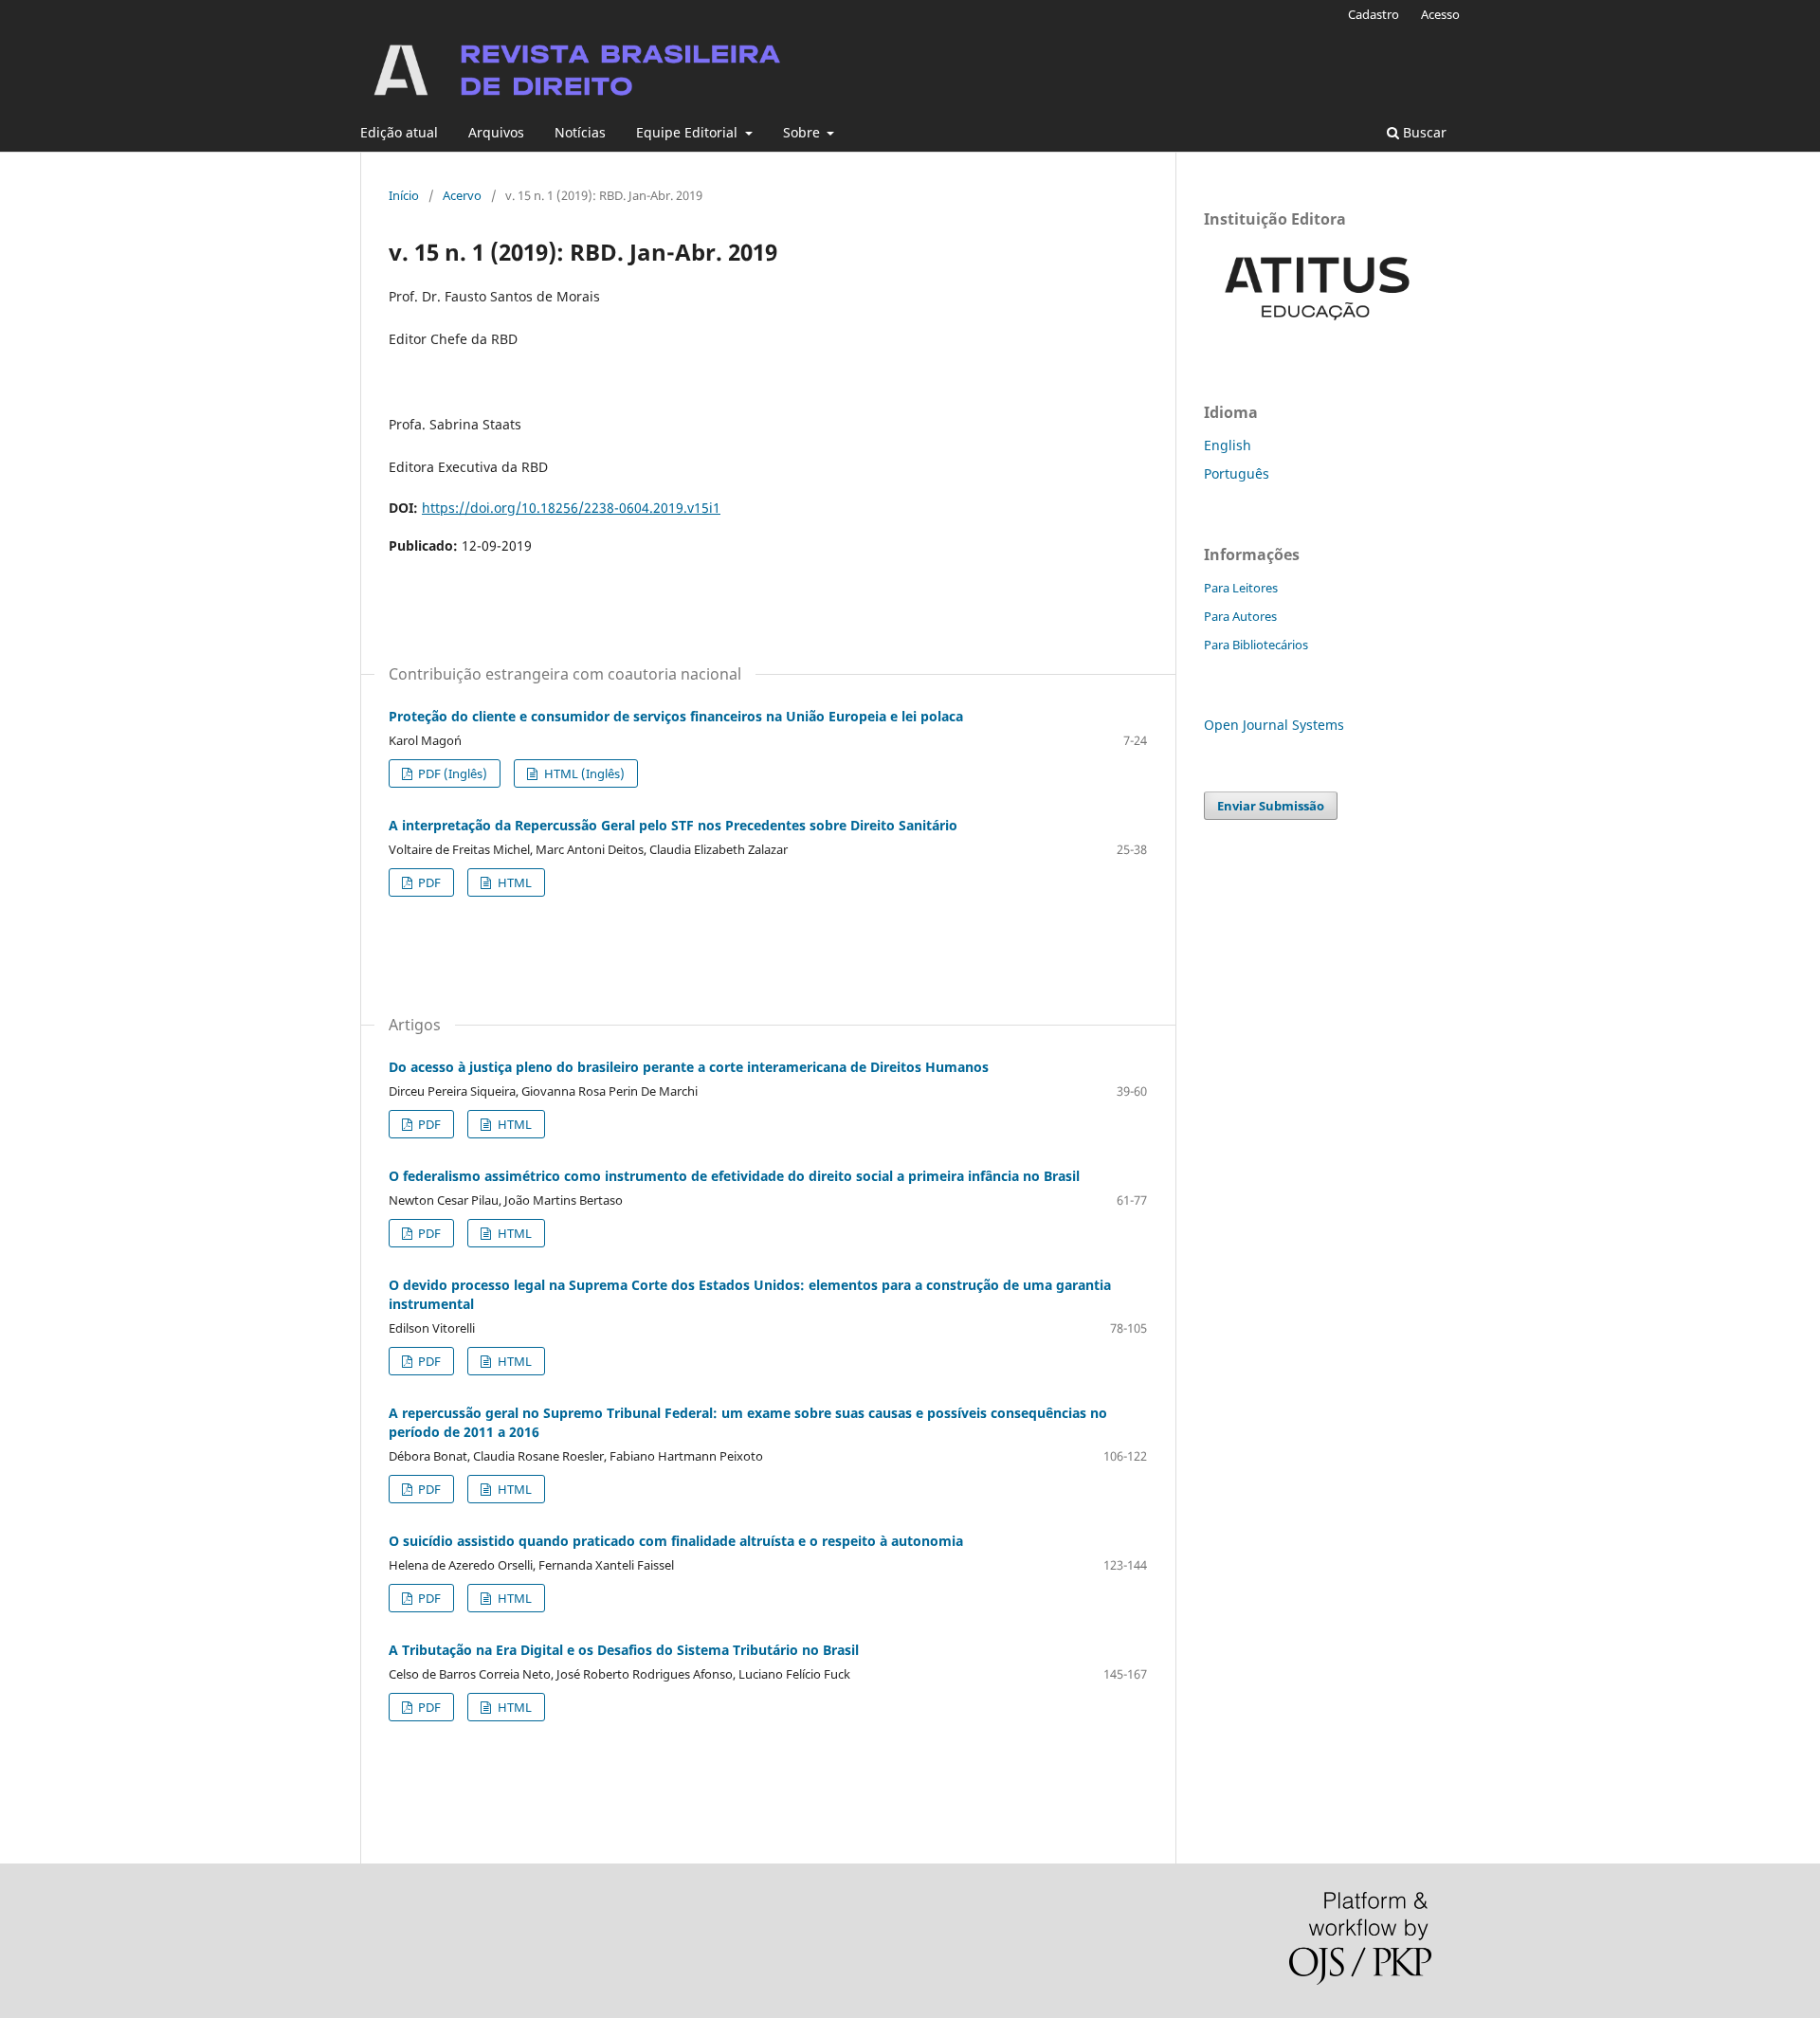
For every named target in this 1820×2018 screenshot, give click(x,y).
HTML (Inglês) (583, 773)
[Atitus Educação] (1318, 333)
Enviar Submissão (1271, 806)
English (1228, 445)
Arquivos (496, 132)
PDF (428, 882)
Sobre (803, 132)
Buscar (1423, 132)
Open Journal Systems (1274, 725)
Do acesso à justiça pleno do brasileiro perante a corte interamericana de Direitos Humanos (689, 1067)
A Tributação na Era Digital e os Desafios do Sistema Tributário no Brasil (624, 1650)
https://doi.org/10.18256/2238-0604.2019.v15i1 (571, 508)
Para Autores (1240, 616)
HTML (513, 882)
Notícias (580, 132)
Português (1237, 473)
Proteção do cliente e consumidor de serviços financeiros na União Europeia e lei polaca (676, 716)
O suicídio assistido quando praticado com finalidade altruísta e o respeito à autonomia (676, 1541)
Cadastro (1374, 14)
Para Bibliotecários (1256, 645)
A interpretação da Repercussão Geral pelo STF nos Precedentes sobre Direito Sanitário (673, 825)
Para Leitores (1241, 588)
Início (404, 195)
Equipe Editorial (689, 132)
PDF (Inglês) (451, 773)
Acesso (1440, 14)
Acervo (462, 195)
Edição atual (399, 132)
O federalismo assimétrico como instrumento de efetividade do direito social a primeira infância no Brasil (734, 1176)
